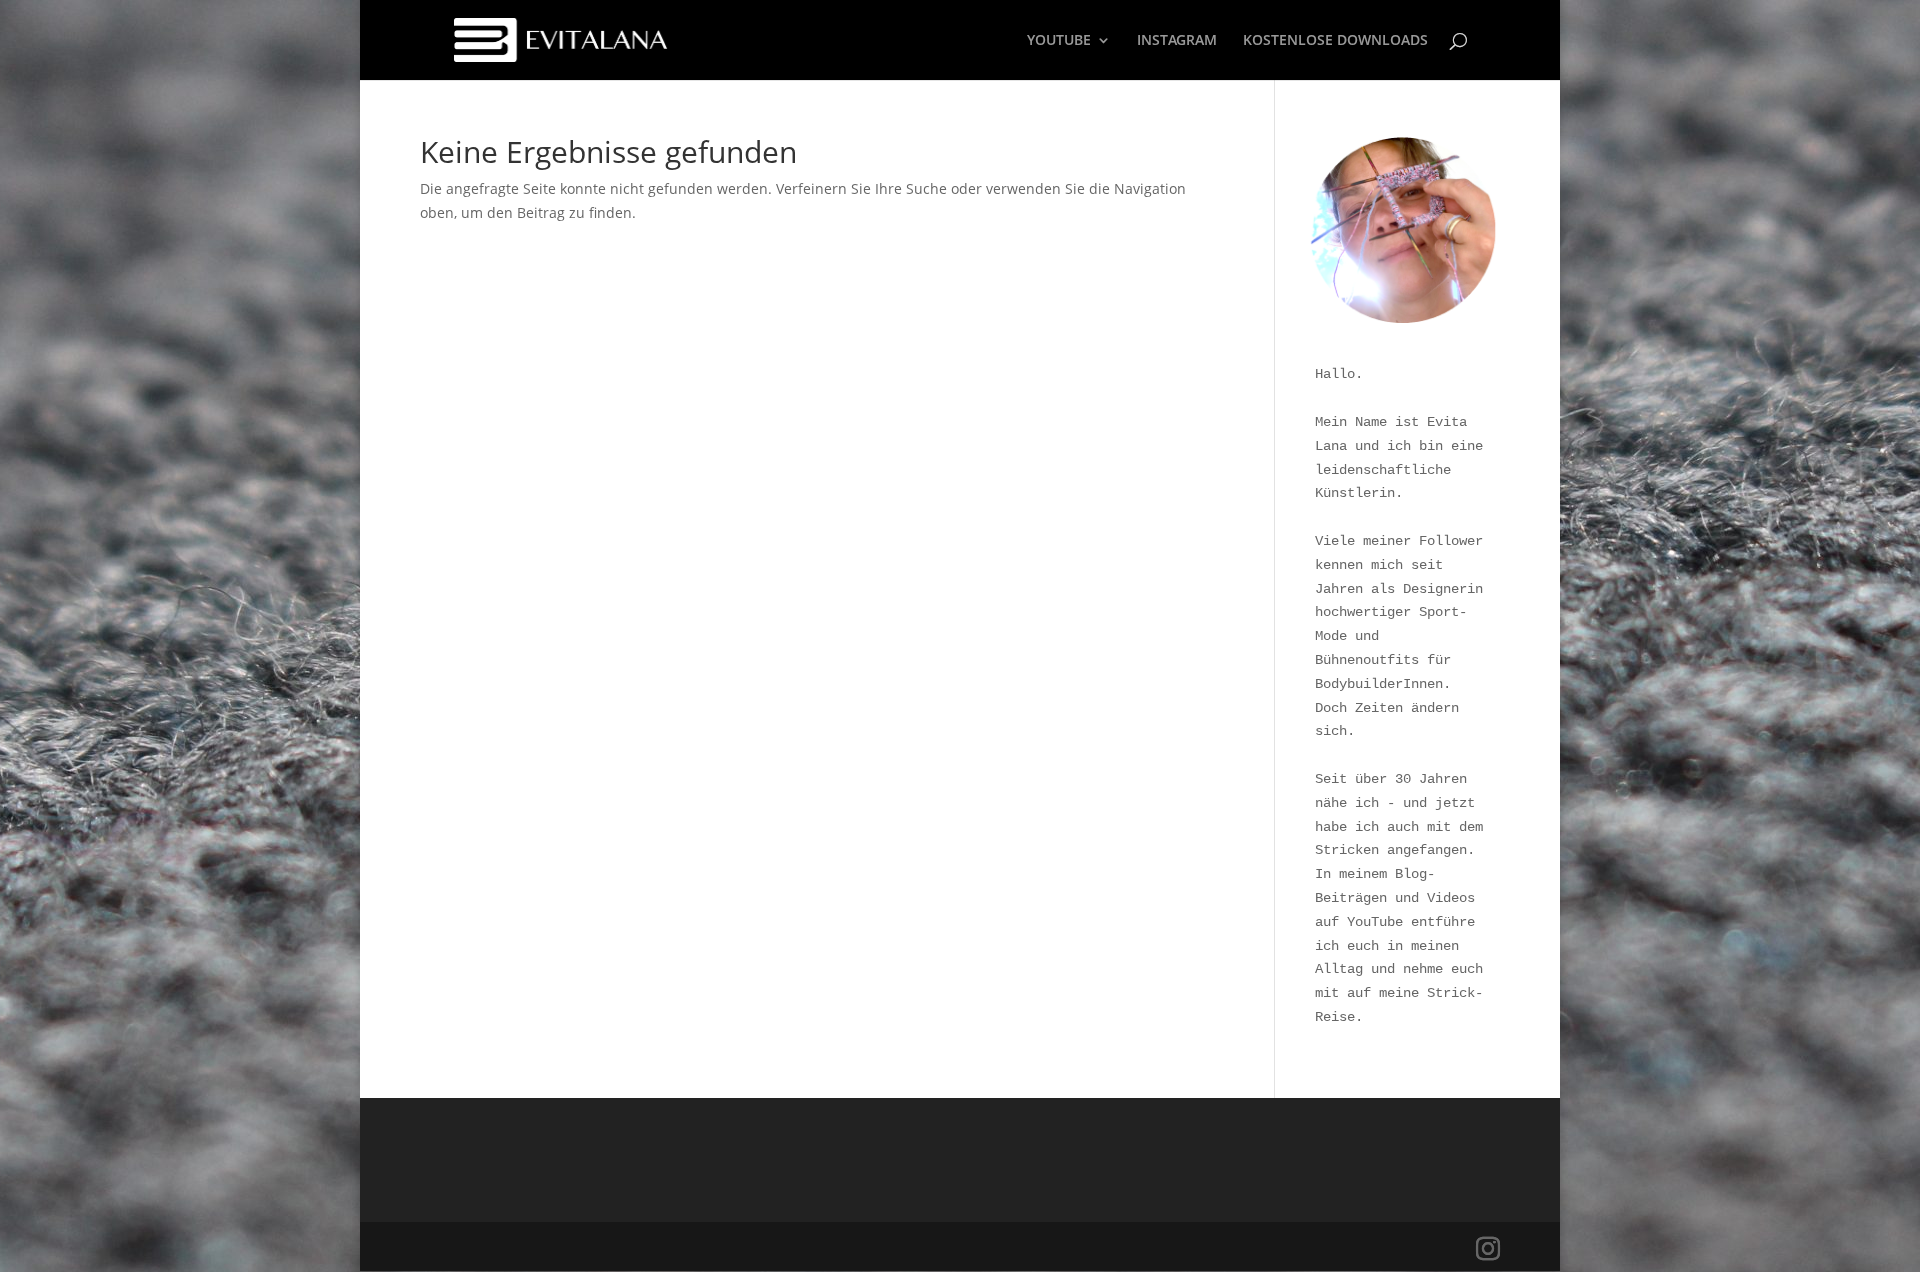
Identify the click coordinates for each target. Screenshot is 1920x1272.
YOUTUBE (1059, 41)
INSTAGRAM (1177, 41)
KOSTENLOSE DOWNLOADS (1335, 41)
